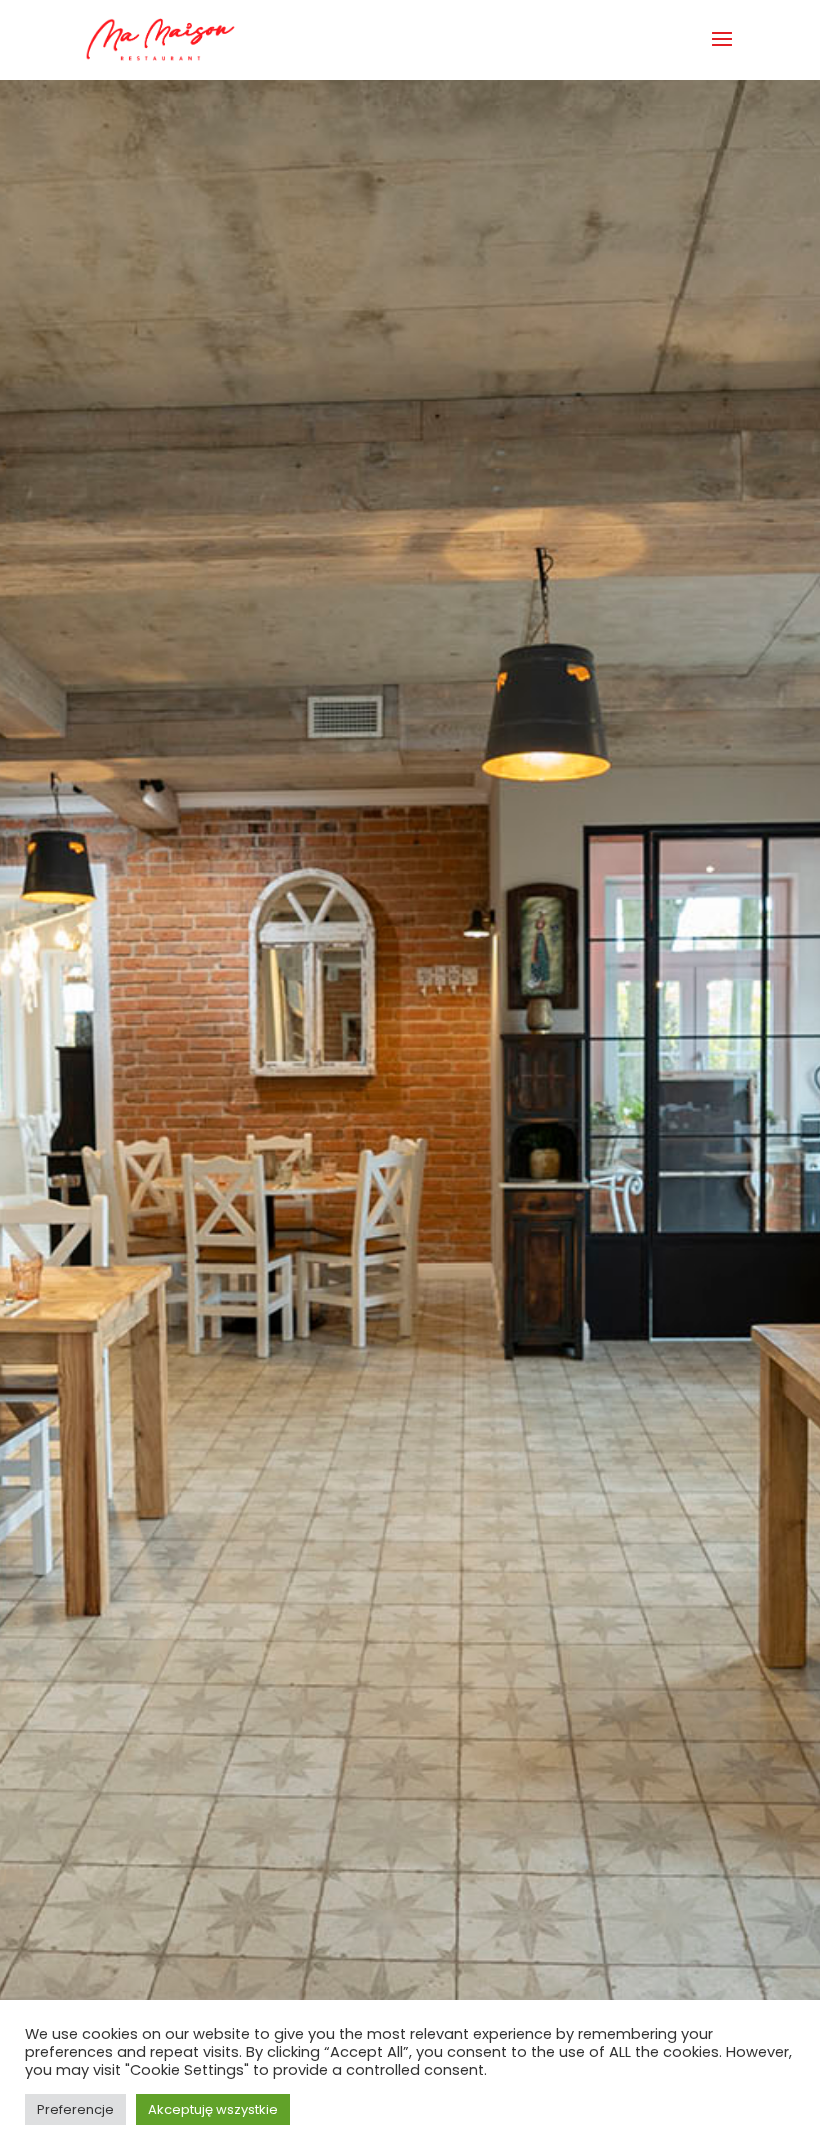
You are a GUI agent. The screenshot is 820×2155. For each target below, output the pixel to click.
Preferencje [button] (75, 2109)
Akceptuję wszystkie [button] (213, 2109)
